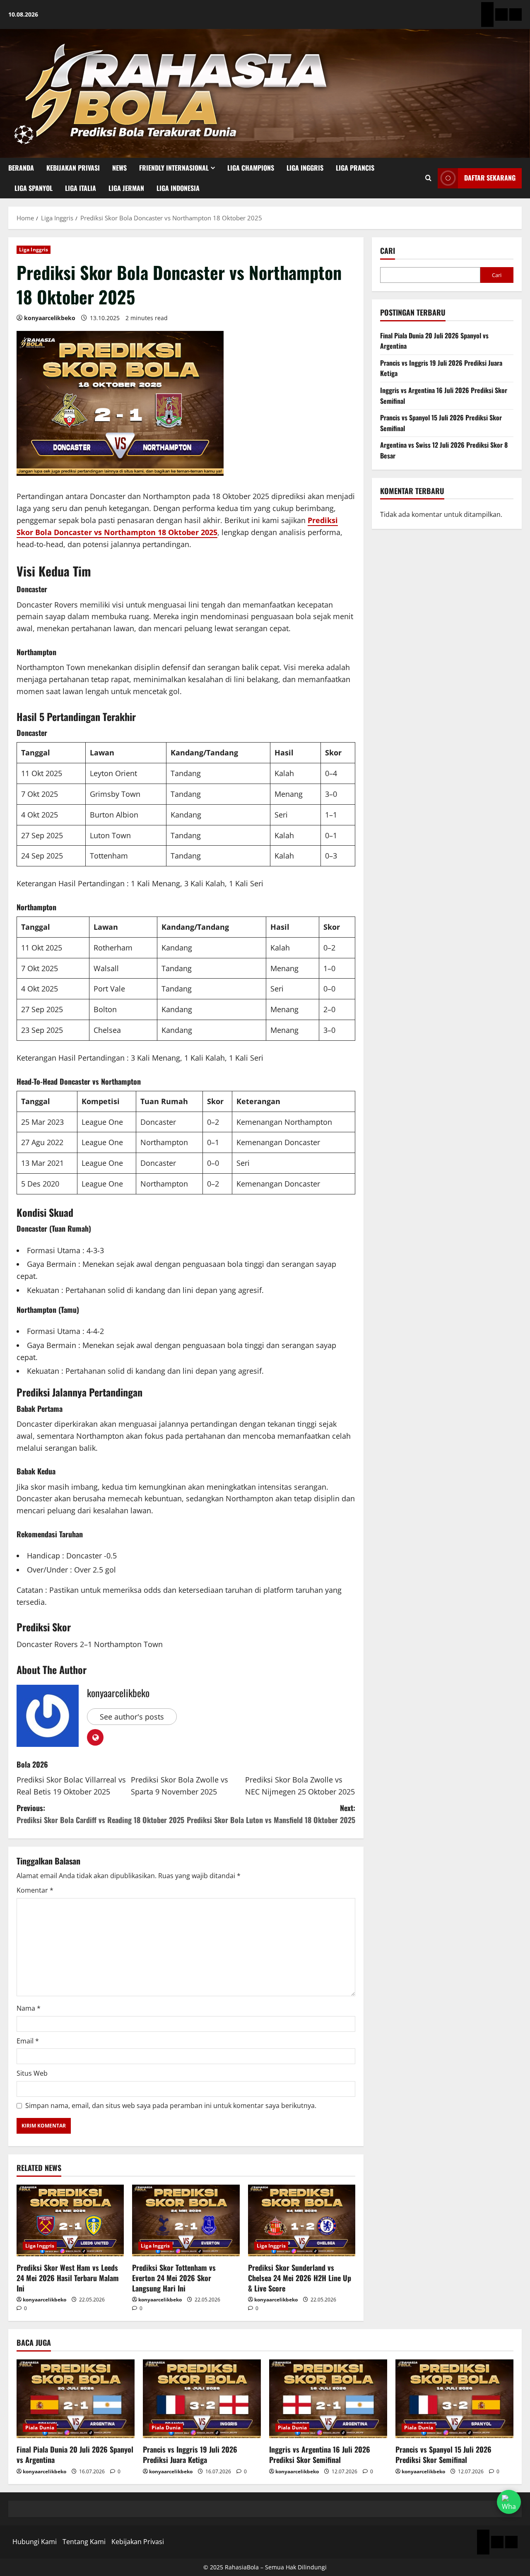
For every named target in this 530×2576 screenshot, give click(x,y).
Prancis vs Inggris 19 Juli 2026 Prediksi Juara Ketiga (190, 2454)
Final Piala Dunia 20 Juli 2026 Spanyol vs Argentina (75, 2454)
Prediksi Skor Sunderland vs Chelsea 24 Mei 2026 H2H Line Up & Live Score (300, 2278)
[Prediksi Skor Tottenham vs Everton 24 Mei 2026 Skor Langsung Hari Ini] (186, 2220)
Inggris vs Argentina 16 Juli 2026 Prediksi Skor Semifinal (320, 2454)
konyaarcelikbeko (50, 318)
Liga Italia (81, 188)
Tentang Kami (84, 2542)
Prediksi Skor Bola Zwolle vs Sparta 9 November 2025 (179, 1786)
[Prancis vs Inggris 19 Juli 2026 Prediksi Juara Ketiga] (202, 2399)
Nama (29, 2008)
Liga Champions (251, 168)
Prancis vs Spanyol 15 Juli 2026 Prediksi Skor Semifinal (443, 2454)
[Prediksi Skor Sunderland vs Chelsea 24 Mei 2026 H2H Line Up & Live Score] (302, 2220)
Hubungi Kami (35, 2542)
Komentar (35, 1890)
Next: (271, 1814)
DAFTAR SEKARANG (490, 178)
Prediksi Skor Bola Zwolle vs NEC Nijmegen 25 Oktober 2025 (300, 1786)
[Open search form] (428, 178)
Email (28, 2041)
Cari (388, 251)
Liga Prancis (355, 168)
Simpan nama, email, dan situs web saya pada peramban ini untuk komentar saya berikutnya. (171, 2106)
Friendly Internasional (174, 168)
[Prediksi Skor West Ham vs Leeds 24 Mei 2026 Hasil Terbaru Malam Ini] (70, 2220)
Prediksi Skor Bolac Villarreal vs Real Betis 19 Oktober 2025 (71, 1786)
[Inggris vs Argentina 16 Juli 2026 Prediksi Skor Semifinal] (328, 2399)
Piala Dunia (40, 2428)
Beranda (21, 168)
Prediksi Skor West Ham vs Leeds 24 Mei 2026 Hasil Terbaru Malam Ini (68, 2278)
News (119, 168)
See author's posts (132, 1717)
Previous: (100, 1814)
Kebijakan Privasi (73, 168)
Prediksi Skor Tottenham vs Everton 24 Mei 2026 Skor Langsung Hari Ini (174, 2278)
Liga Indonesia (178, 188)
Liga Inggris (305, 168)
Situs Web (32, 2073)
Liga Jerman (126, 188)
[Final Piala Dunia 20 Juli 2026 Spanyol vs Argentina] (76, 2399)
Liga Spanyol (34, 188)
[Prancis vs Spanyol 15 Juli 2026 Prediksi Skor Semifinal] (454, 2399)
